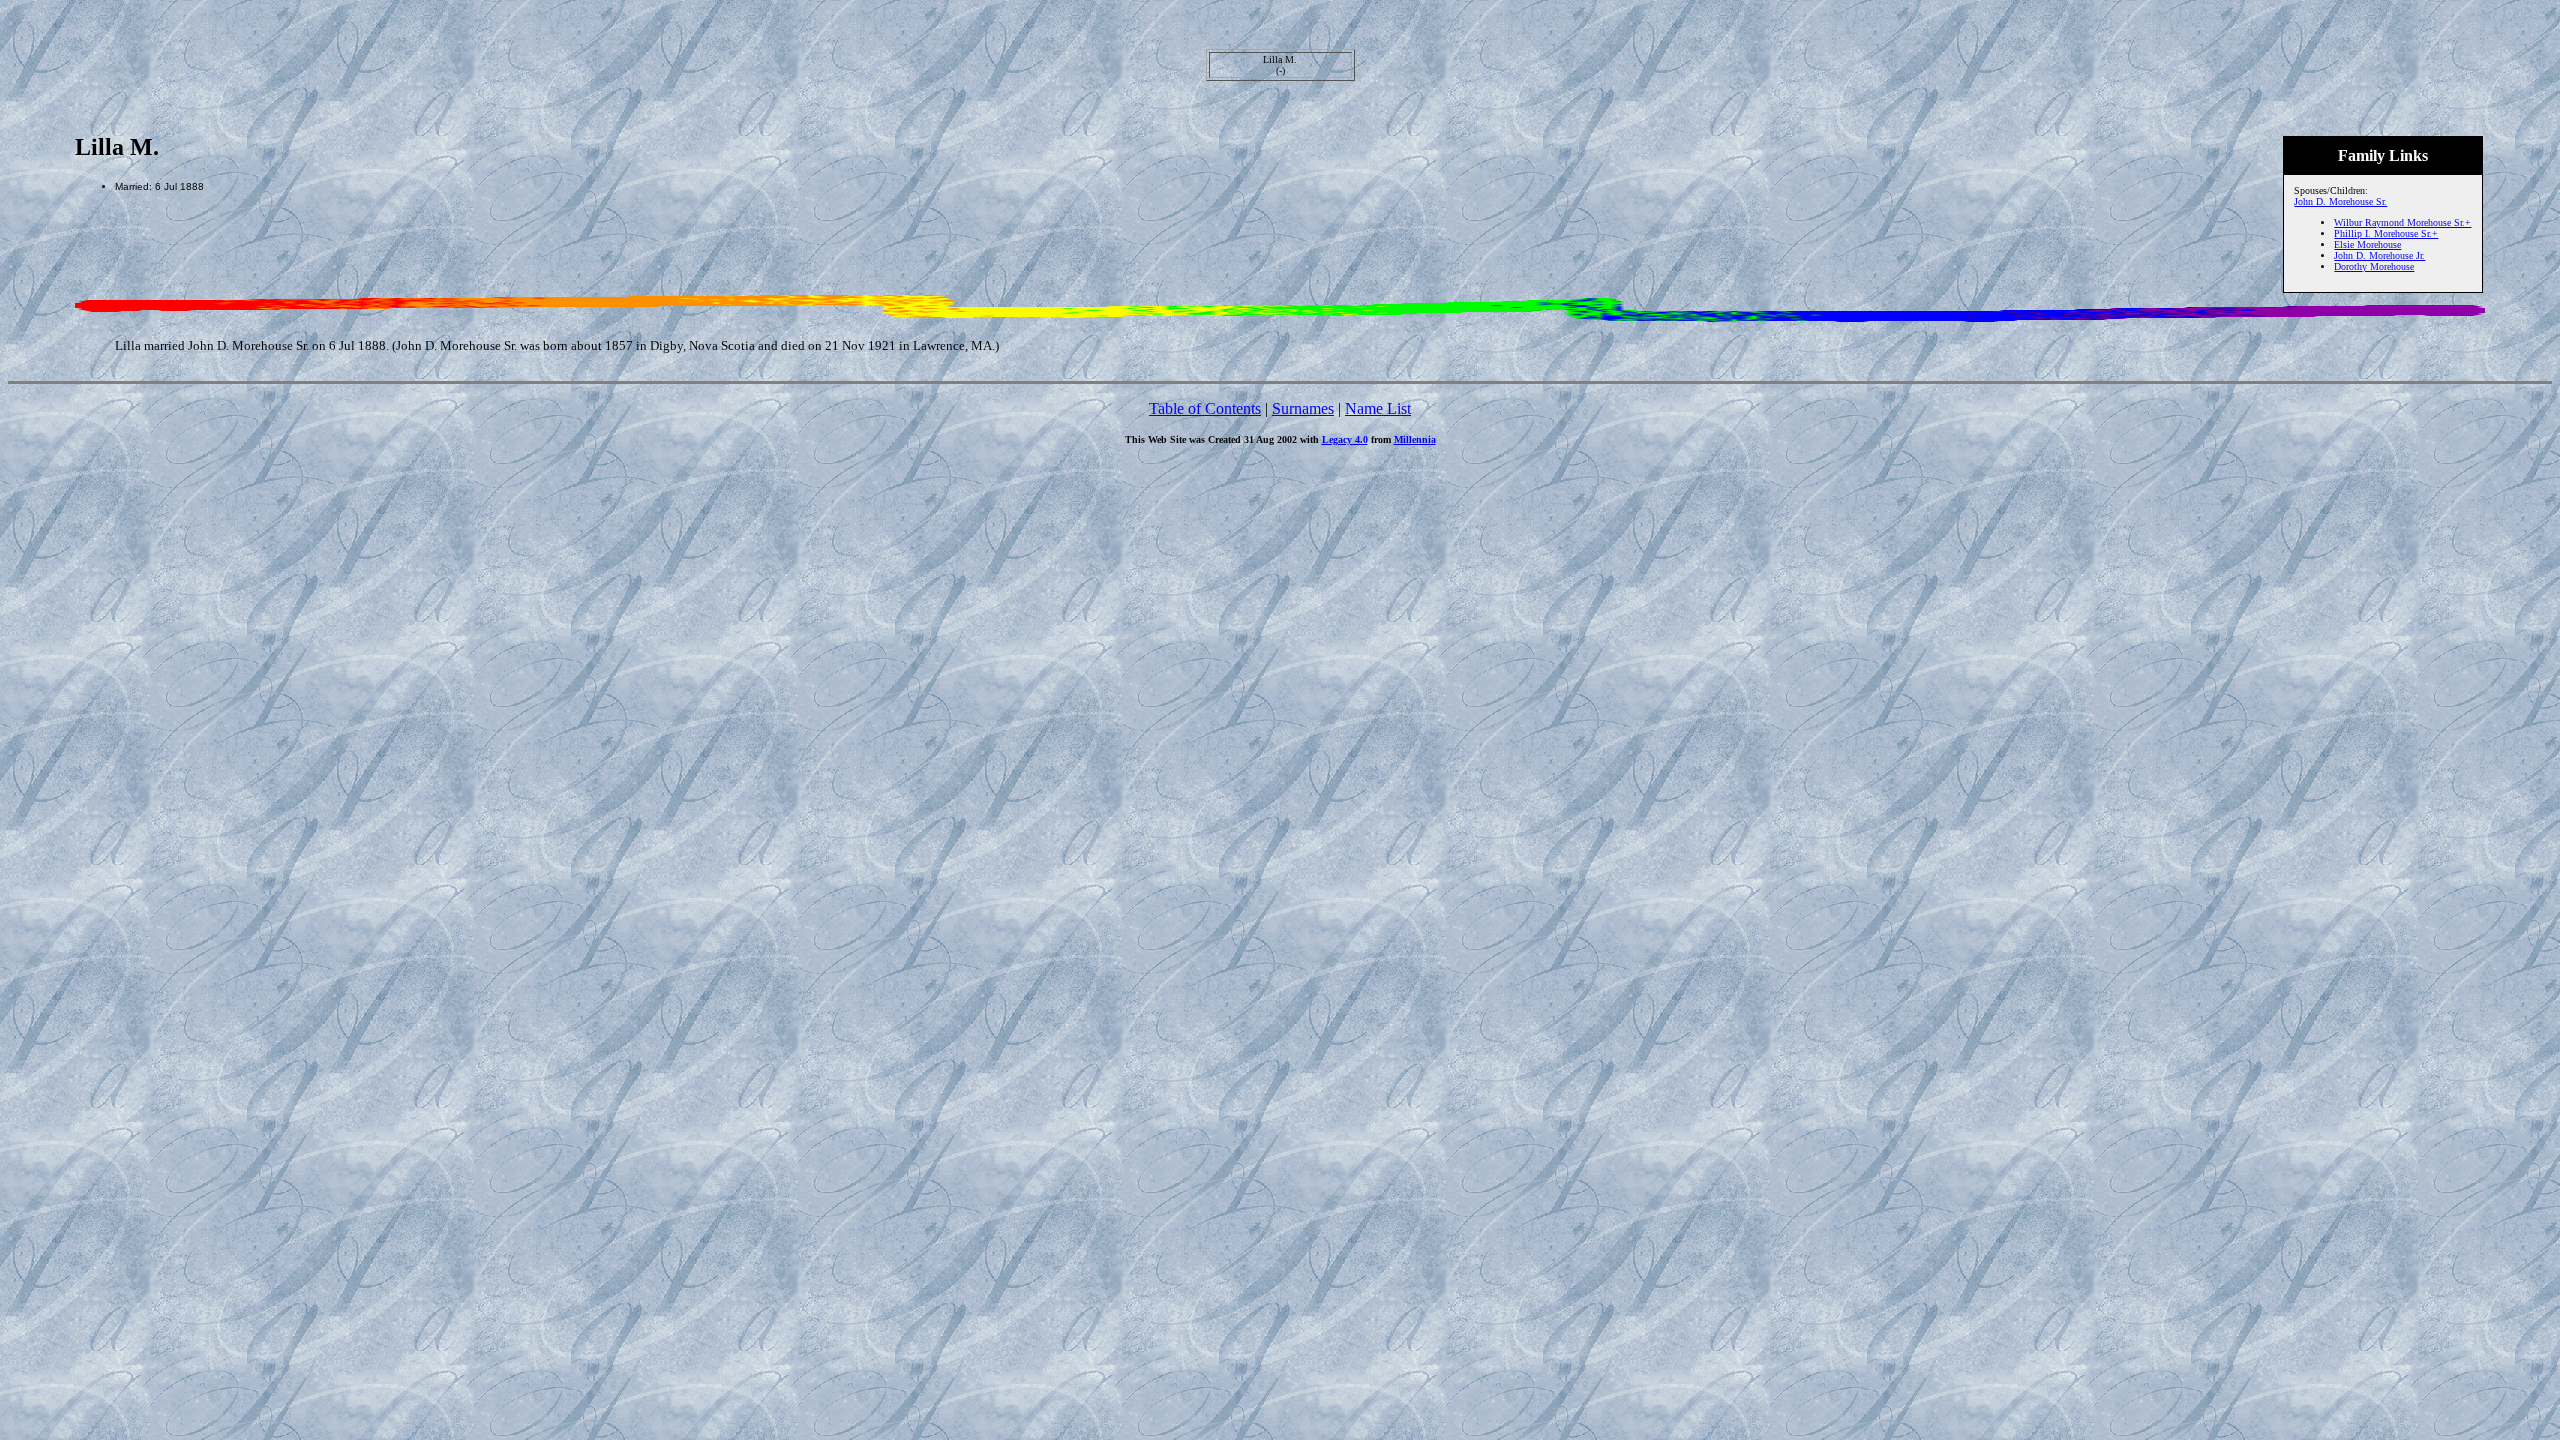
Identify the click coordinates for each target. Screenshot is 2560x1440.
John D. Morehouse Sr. (2340, 201)
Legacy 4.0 (1345, 439)
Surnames (1303, 408)
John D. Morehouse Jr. (2379, 255)
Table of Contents (1205, 408)
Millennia (1415, 439)
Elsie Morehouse (2367, 244)
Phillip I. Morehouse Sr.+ (2386, 233)
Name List (1378, 408)
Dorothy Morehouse (2374, 266)
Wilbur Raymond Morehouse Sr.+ (2402, 222)
